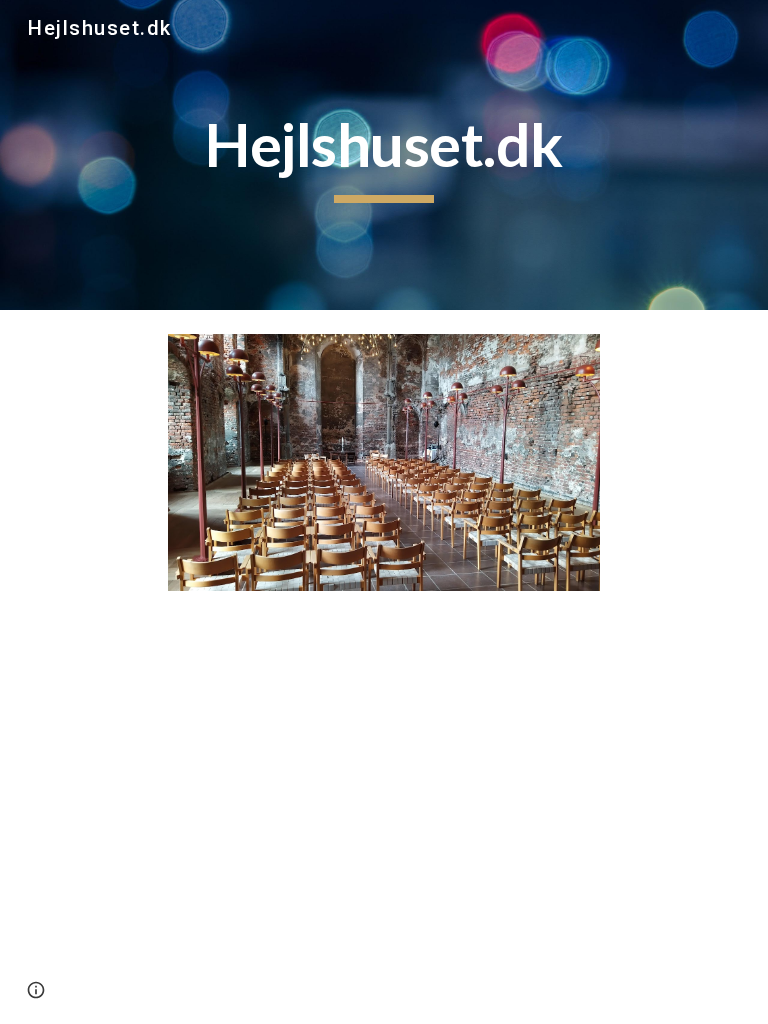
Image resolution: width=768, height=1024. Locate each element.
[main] (383, 155)
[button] (36, 990)
